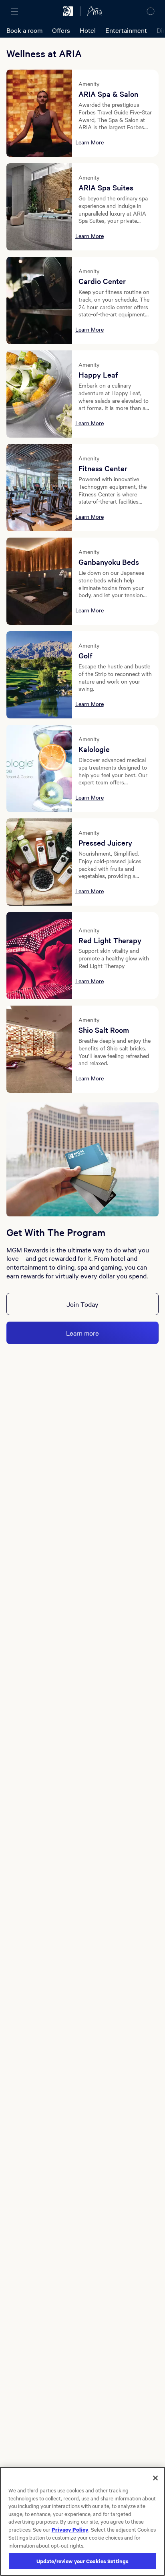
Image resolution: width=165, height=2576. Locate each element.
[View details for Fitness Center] (39, 488)
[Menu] (14, 11)
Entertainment (126, 30)
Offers (61, 30)
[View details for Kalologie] (39, 768)
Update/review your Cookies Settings (83, 2561)
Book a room (24, 30)
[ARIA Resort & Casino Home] (95, 11)
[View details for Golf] (39, 675)
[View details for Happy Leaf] (39, 394)
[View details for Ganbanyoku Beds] (39, 581)
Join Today (82, 1304)
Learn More (90, 142)
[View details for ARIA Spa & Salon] (39, 113)
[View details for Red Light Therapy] (39, 956)
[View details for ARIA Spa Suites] (39, 207)
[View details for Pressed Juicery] (39, 862)
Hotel (88, 30)
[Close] (155, 2478)
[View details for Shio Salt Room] (39, 1049)
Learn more (82, 1333)
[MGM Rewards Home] (68, 11)
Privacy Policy (70, 2529)
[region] (82, 2521)
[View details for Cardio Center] (39, 300)
